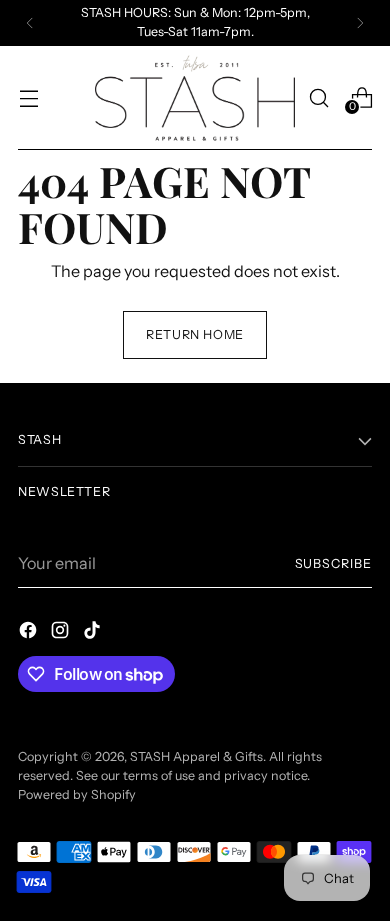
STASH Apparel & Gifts (196, 756)
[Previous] (30, 23)
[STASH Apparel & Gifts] (195, 98)
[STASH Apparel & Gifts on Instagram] (62, 633)
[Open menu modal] (28, 97)
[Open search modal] (318, 97)
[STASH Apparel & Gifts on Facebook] (30, 633)
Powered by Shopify (77, 794)
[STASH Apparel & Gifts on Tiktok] (94, 633)
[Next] (360, 23)
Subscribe (333, 563)
